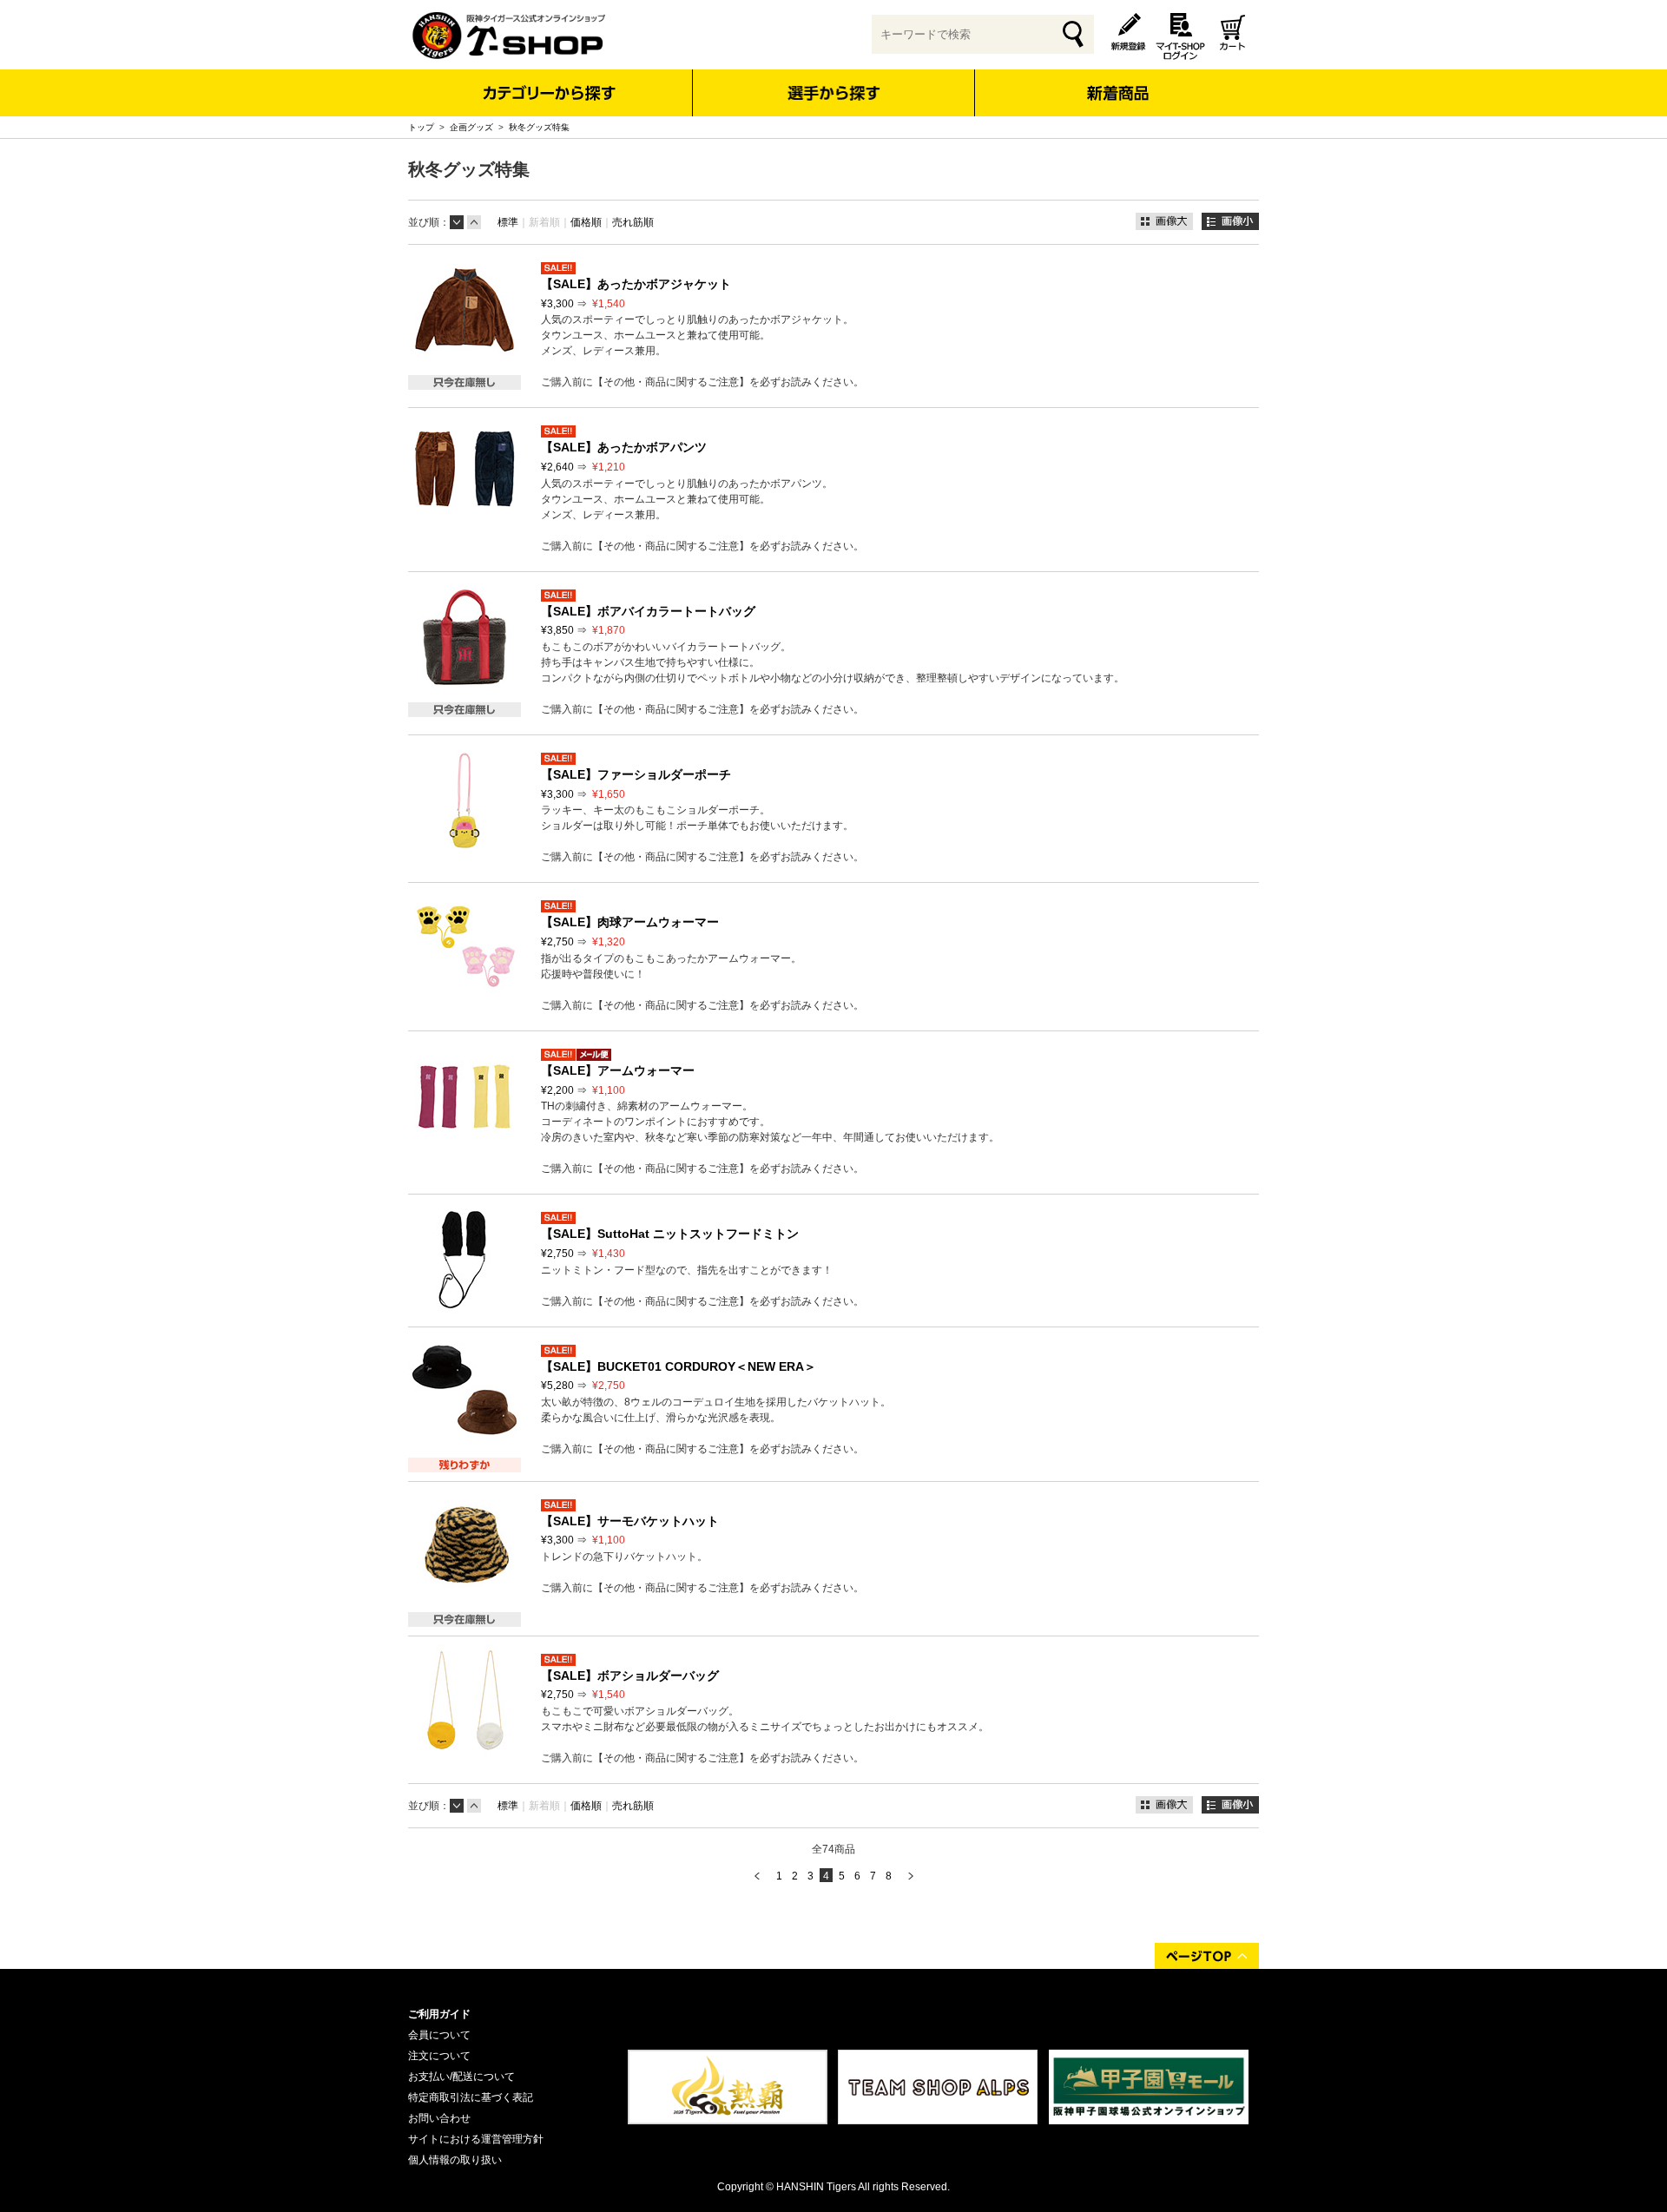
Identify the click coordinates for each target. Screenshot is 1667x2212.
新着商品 (1117, 81)
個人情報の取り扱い (455, 2160)
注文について (439, 2056)
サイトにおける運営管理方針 (476, 2139)
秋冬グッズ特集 (539, 127)
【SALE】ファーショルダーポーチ (636, 774)
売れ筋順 (633, 222)
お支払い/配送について (461, 2077)
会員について (439, 2035)
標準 (508, 222)
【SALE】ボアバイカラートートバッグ (648, 611)
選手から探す (834, 93)
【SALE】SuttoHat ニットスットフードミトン (670, 1234)
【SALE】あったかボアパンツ (624, 447)
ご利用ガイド (439, 2014)
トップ (421, 127)
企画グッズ (471, 127)
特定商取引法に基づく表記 (471, 2097)
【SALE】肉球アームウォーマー (630, 922)
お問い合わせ (439, 2118)
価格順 (586, 222)
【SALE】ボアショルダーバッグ (630, 1675)
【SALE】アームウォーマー (618, 1070)
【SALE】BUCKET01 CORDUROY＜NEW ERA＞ (679, 1366)
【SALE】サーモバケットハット (630, 1521)
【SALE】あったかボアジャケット (636, 284)
